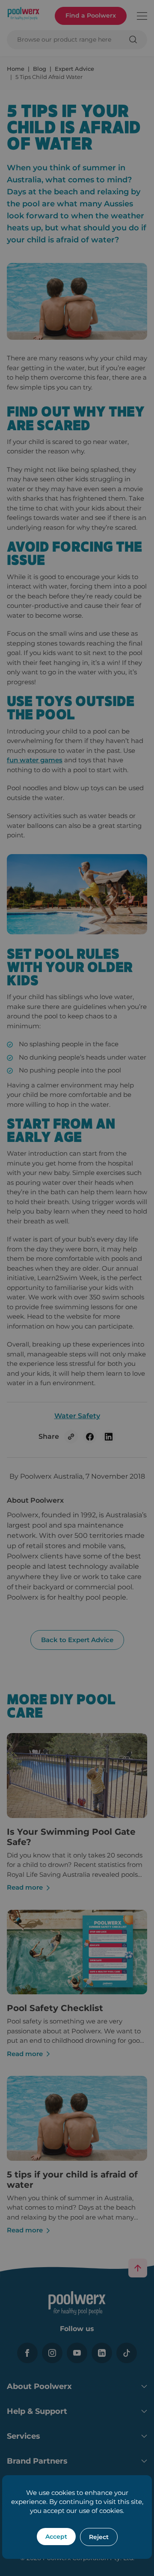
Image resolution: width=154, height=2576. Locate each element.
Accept (56, 2537)
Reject (99, 2537)
